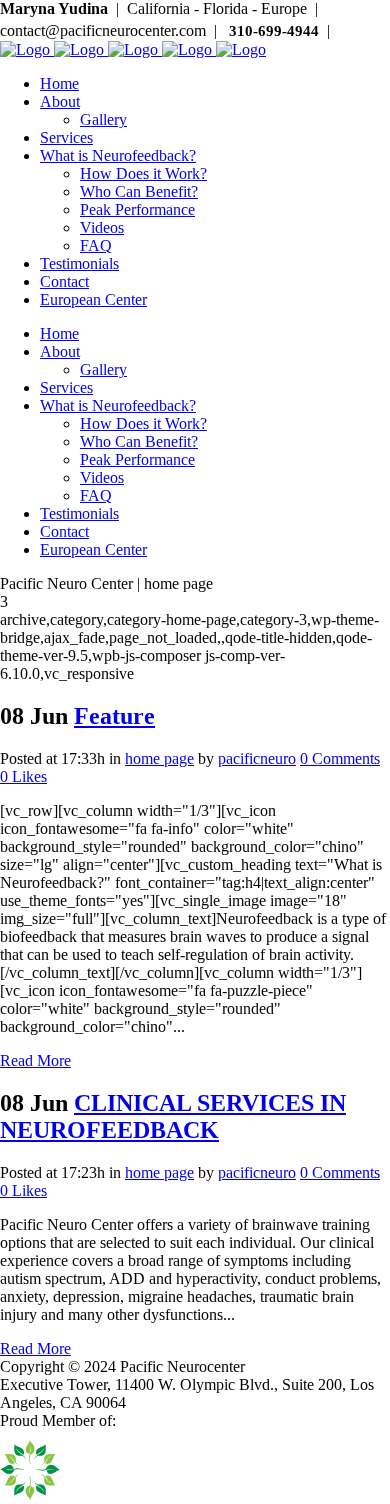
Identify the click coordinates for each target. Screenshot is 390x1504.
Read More (35, 1060)
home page (159, 758)
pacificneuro (257, 758)
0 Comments (340, 758)
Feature (114, 716)
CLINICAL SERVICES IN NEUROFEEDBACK (173, 1116)
